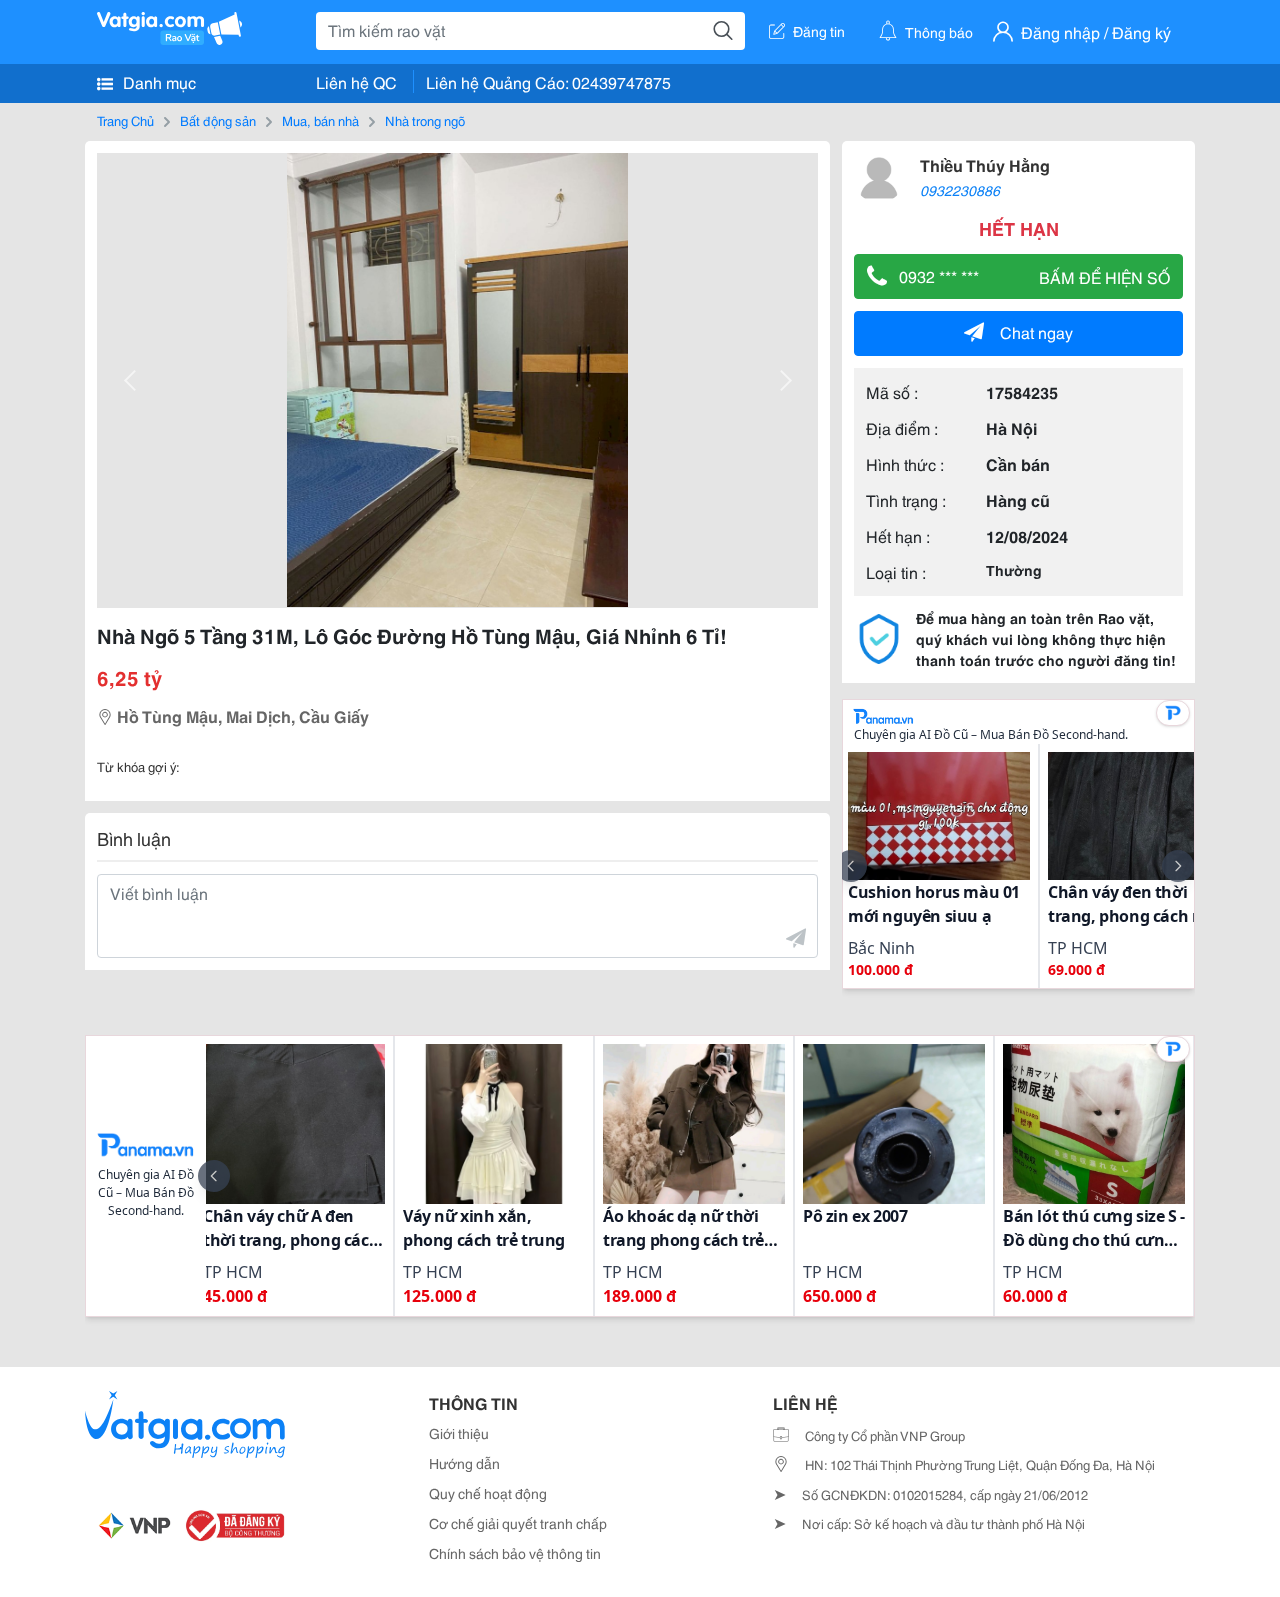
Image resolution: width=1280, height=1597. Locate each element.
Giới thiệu (459, 1433)
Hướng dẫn (464, 1463)
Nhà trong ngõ (425, 120)
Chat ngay (1036, 331)
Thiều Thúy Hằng (985, 164)
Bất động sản (218, 120)
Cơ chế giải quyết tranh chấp (518, 1523)
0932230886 (960, 190)
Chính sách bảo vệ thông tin (515, 1553)
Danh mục (157, 81)
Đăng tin (819, 31)
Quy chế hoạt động (488, 1493)
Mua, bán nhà (320, 120)
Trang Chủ (125, 120)
